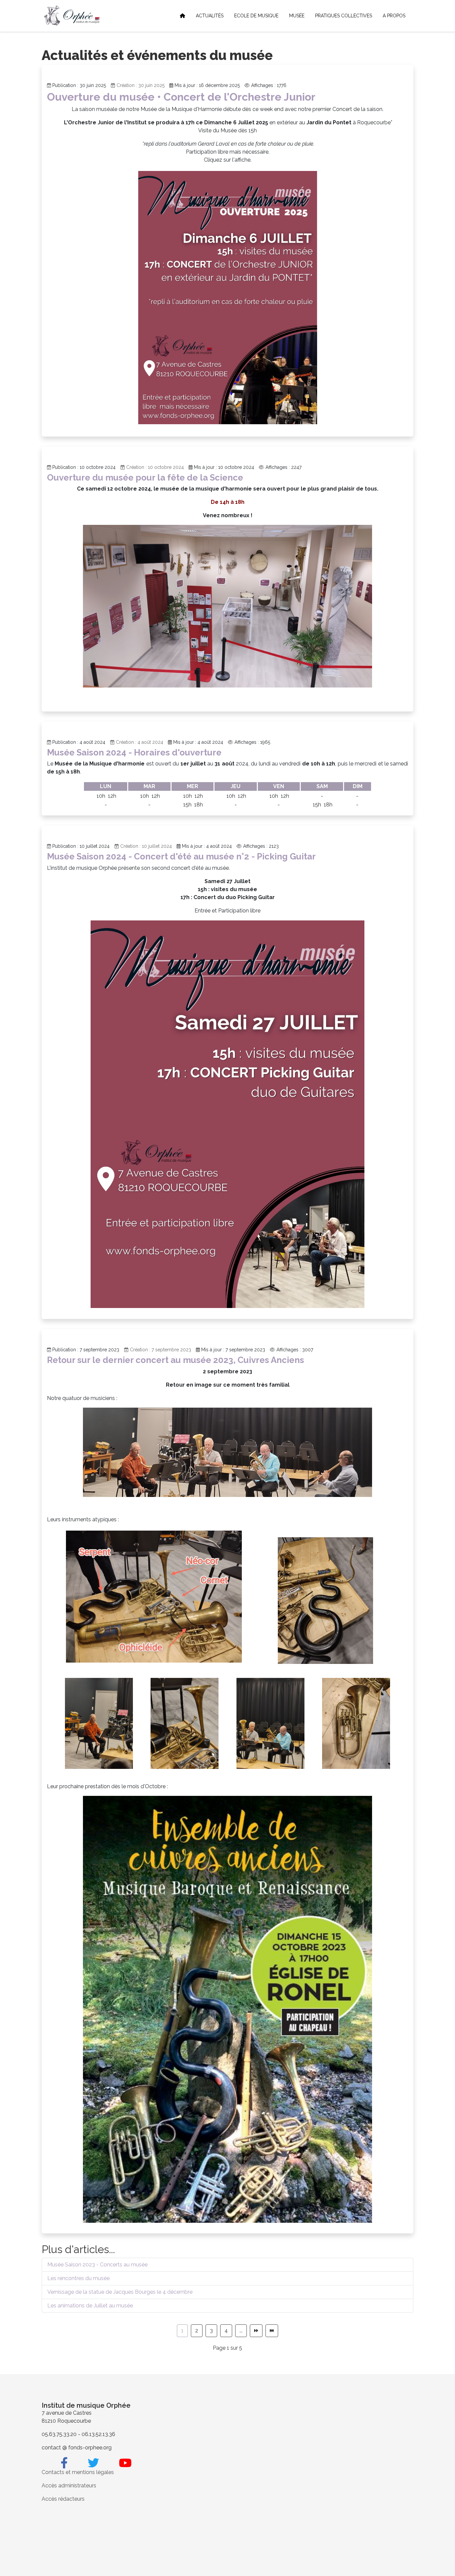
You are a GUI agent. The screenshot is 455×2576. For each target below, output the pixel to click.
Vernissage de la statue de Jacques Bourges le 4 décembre (120, 2292)
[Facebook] (64, 2463)
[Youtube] (125, 2463)
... (241, 2331)
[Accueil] (183, 16)
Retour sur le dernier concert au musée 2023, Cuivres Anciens (176, 1360)
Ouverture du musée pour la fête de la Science (145, 478)
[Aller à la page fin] (272, 2331)
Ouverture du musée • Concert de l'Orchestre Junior (181, 97)
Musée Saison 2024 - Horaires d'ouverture (134, 752)
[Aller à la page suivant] (256, 2331)
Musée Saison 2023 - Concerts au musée (97, 2265)
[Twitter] (93, 2463)
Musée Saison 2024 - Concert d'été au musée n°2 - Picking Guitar (181, 856)
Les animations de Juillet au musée (90, 2306)
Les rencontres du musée (78, 2278)
